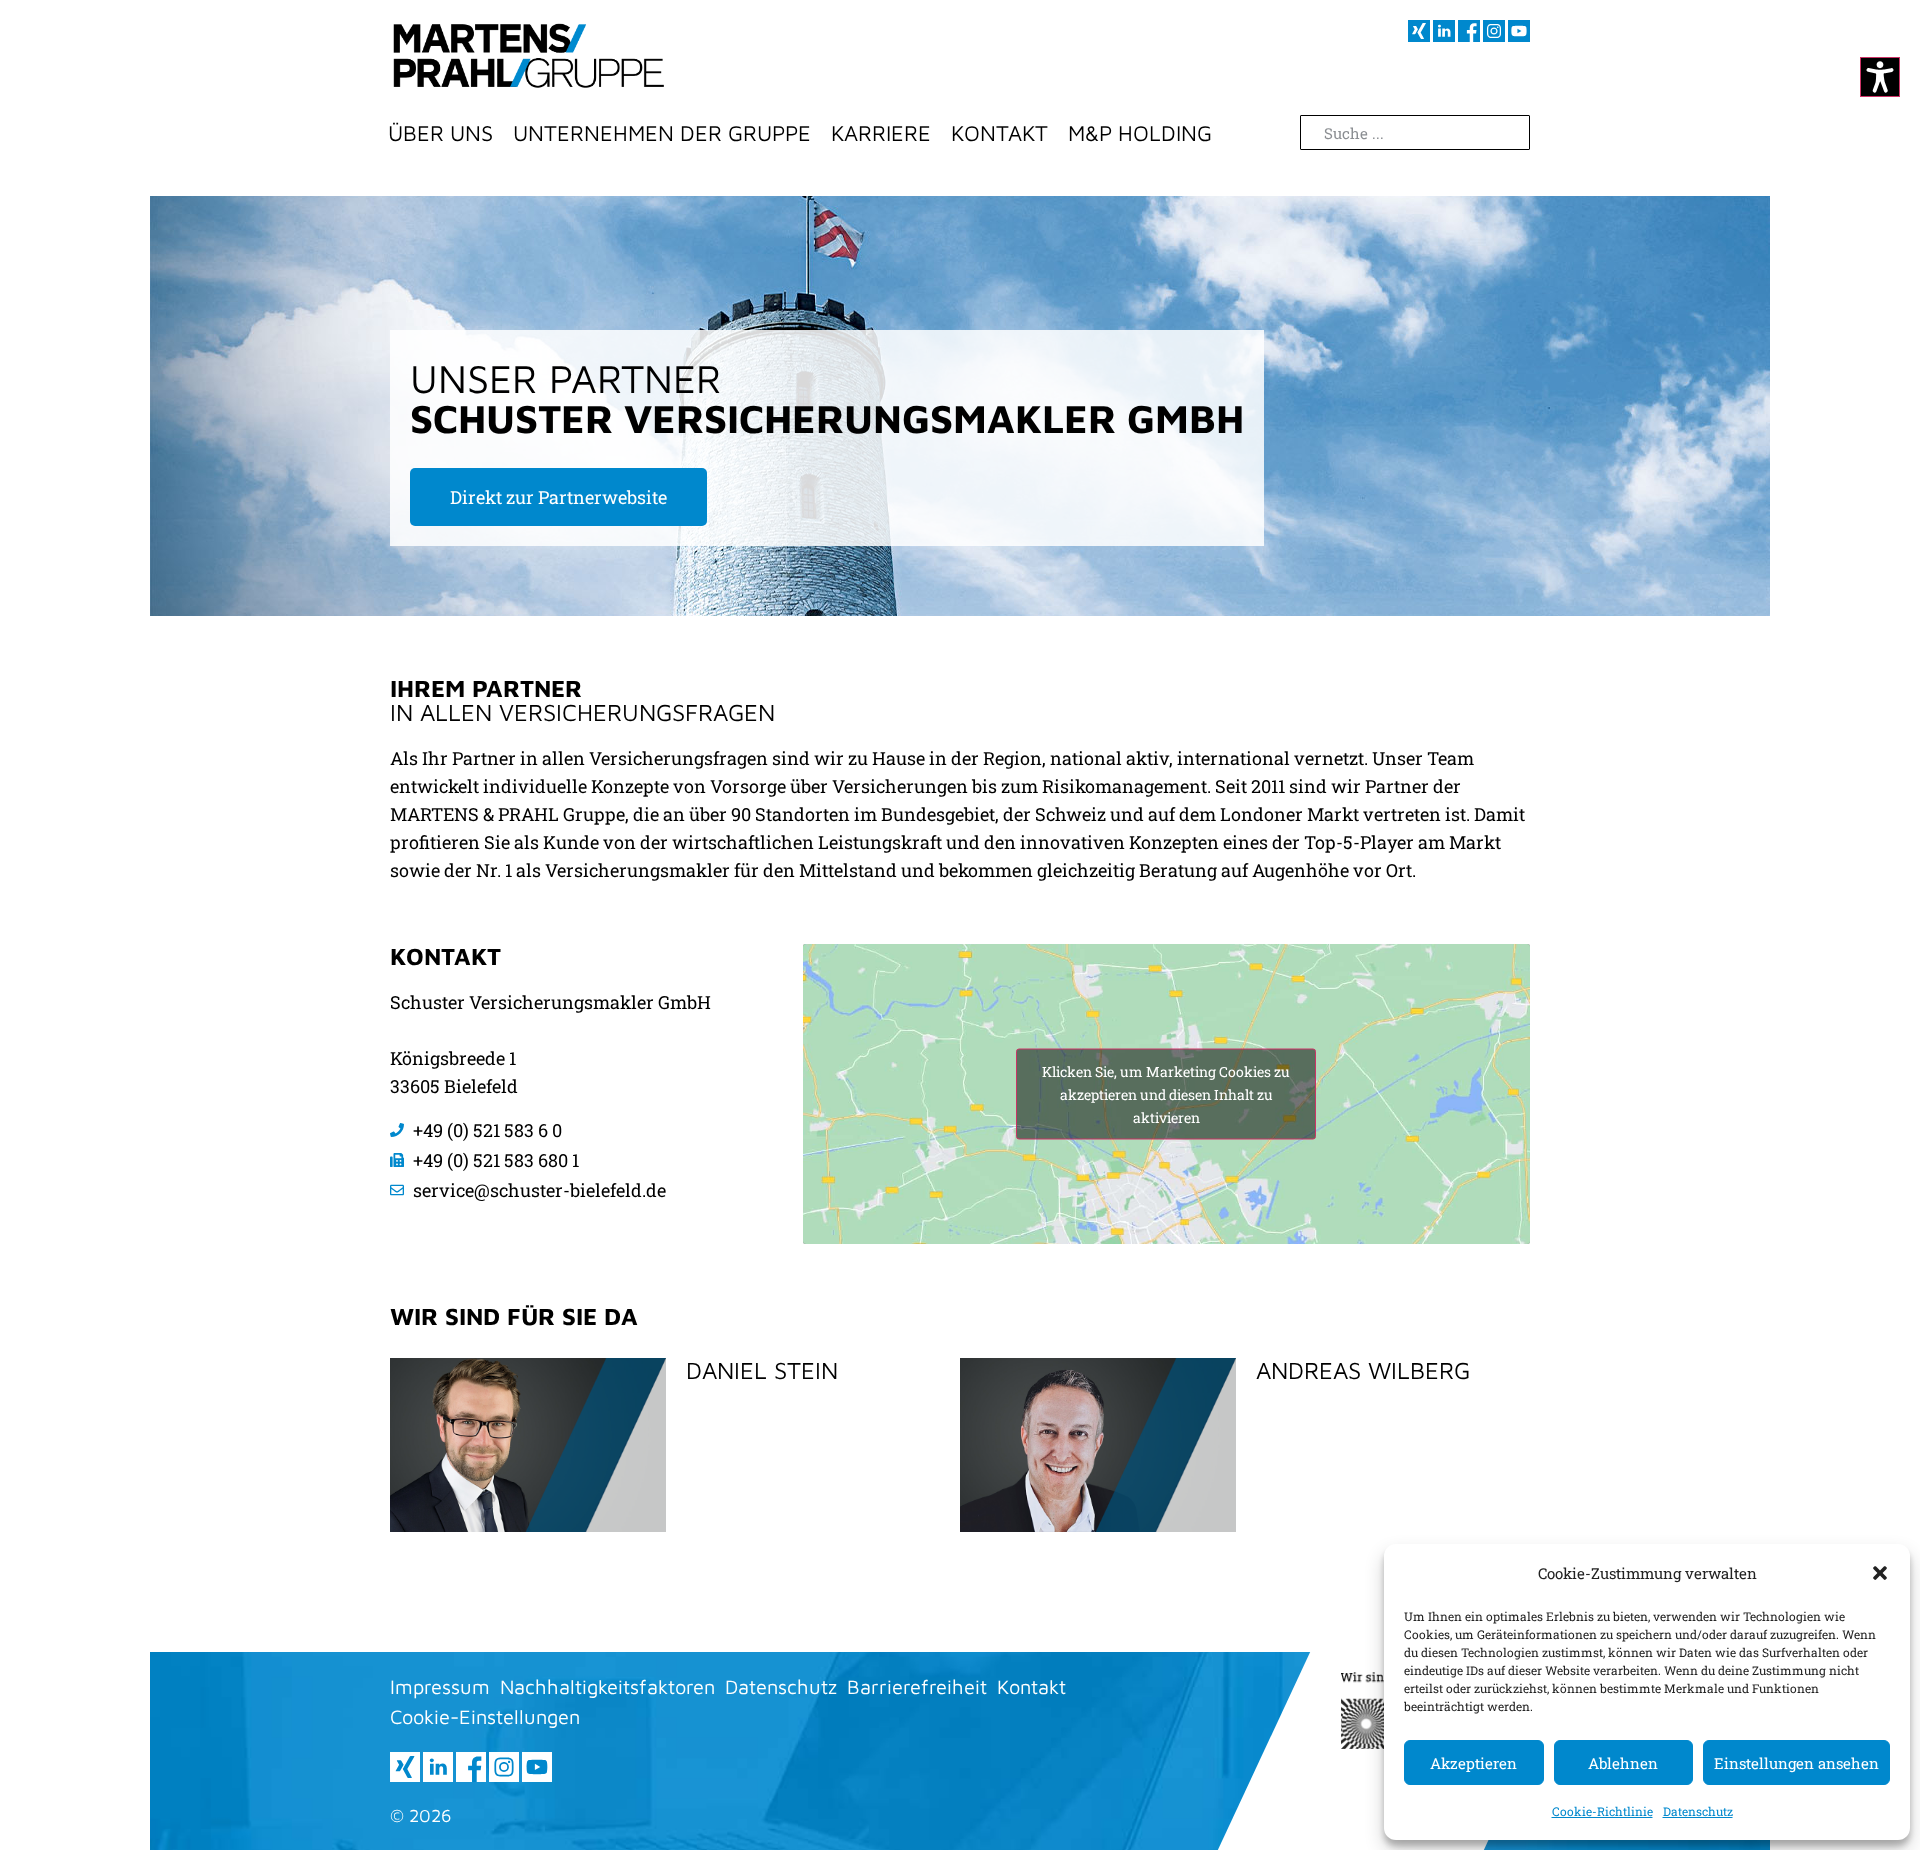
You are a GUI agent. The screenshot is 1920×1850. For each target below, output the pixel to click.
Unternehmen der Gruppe (662, 133)
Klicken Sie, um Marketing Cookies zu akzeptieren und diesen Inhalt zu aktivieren (1166, 1094)
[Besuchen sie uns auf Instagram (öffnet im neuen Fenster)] (1494, 31)
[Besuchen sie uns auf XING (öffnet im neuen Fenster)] (1419, 31)
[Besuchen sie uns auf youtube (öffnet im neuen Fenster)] (1519, 31)
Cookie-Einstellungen (485, 1716)
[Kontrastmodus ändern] (1880, 77)
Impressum (440, 1686)
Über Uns (440, 133)
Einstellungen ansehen (1796, 1763)
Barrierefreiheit (917, 1686)
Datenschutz (1698, 1811)
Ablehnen (1623, 1763)
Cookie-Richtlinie (1602, 1811)
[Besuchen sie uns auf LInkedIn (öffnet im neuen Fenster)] (1444, 31)
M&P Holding (1140, 133)
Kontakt (999, 133)
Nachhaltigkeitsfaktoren (607, 1686)
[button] (1880, 1573)
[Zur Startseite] (529, 55)
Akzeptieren (1473, 1763)
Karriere (881, 133)
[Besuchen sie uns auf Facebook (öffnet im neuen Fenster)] (1469, 31)
